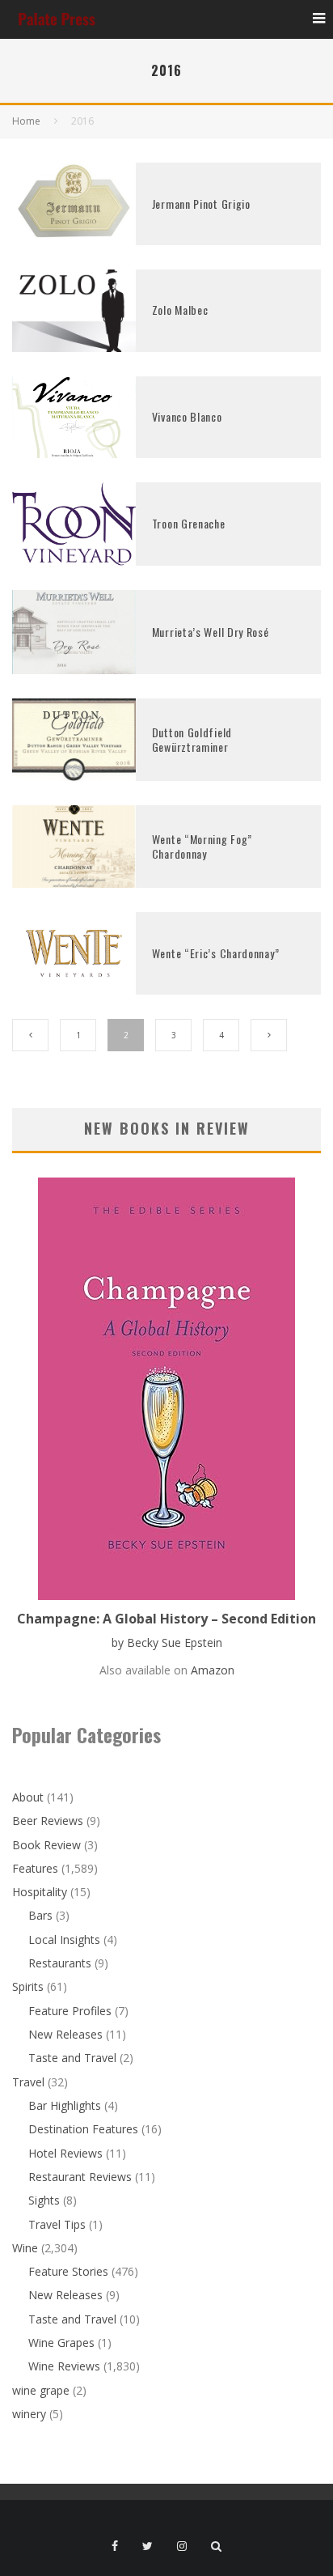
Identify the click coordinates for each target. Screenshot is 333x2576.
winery (29, 2414)
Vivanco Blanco (187, 416)
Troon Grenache (189, 523)
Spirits (28, 1986)
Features (35, 1868)
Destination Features (83, 2129)
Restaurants (60, 1963)
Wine (25, 2248)
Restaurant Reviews (80, 2177)
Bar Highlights (65, 2105)
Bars (40, 1915)
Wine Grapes (61, 2343)
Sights (44, 2200)
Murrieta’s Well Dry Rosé (211, 632)
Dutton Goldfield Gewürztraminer (192, 739)
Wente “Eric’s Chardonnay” (216, 953)
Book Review (46, 1845)
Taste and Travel (72, 2058)
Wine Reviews (64, 2366)
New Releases (65, 2034)
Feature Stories (68, 2271)
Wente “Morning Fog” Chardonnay (202, 846)
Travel (28, 2082)
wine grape (41, 2390)
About (28, 1797)
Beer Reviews (48, 1821)
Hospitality (40, 1892)
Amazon (213, 1670)
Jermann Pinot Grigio (201, 204)
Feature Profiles (70, 2011)
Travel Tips (57, 2224)
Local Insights (64, 1939)
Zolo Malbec (180, 310)
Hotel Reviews (65, 2153)
